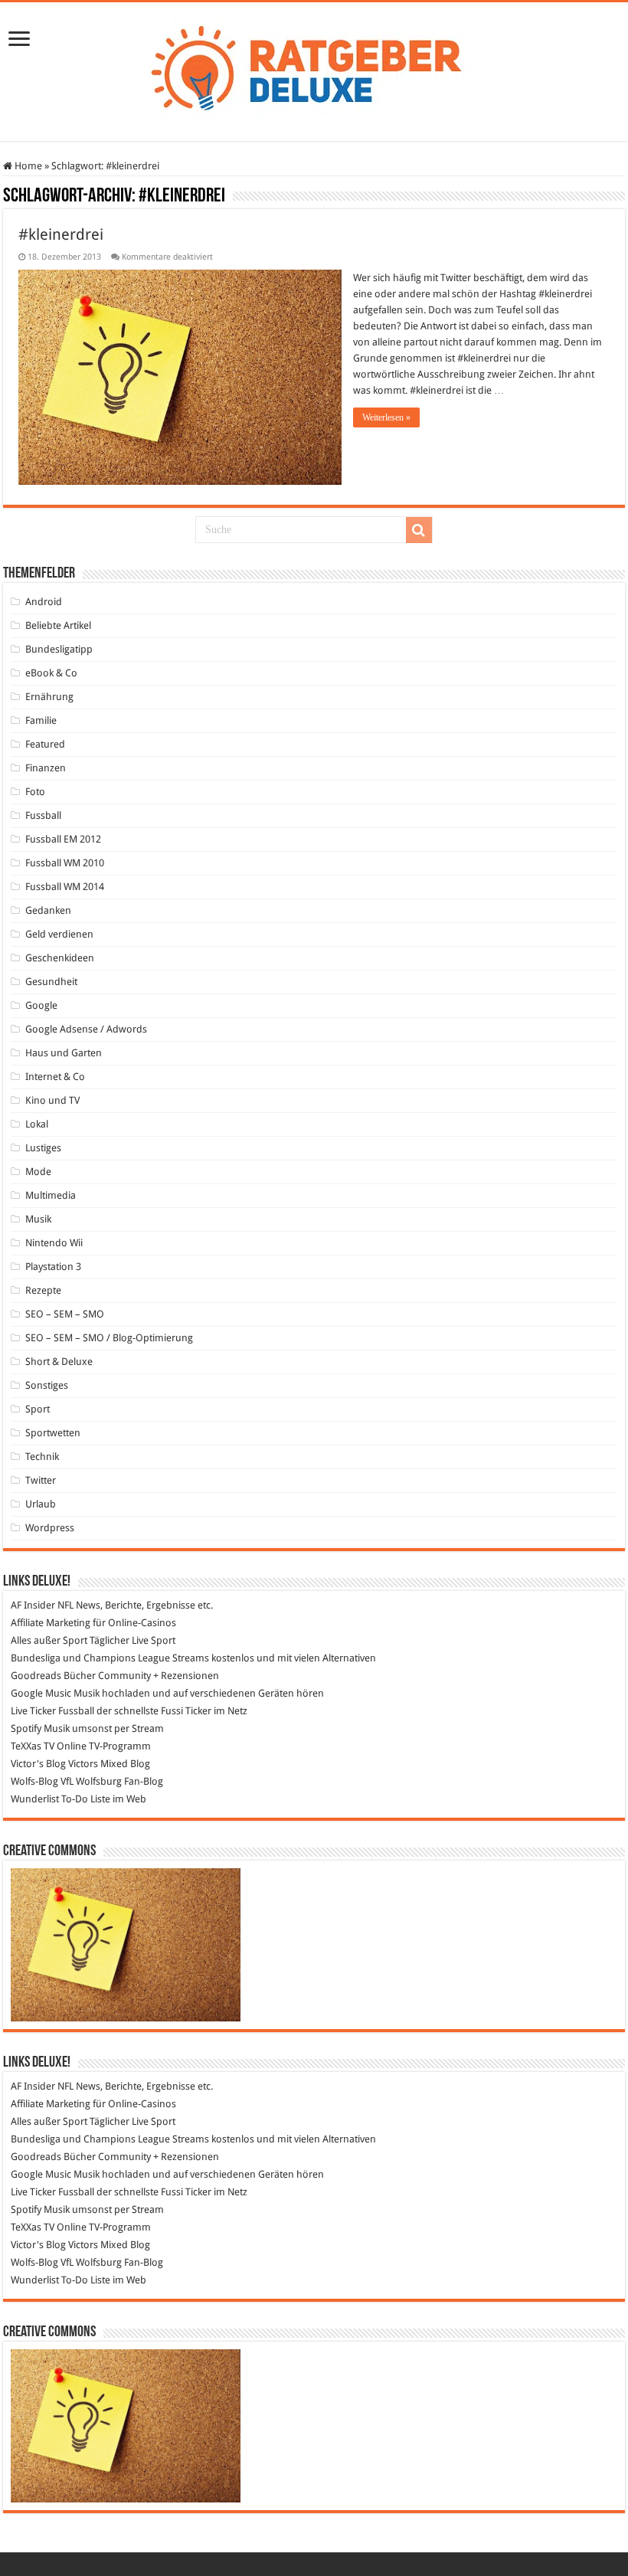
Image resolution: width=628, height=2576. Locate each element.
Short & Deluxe (59, 1362)
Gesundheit (51, 982)
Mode (38, 1172)
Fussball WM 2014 (65, 887)
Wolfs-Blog (34, 1781)
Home (27, 166)
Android (44, 602)
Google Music (41, 1693)
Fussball (43, 815)
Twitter (41, 1480)
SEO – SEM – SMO (65, 1314)
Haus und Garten (64, 1053)
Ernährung (49, 697)
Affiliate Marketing (51, 1623)
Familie (41, 720)
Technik (42, 1457)
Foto (35, 792)
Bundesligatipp (59, 649)
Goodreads (36, 1676)
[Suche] (419, 530)
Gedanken (48, 910)
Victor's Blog (38, 1764)
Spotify (26, 1728)
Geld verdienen (59, 934)
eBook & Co (51, 673)
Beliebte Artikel (58, 625)
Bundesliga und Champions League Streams (110, 1658)
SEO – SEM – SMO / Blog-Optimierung (109, 1338)
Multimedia (51, 1195)
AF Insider (33, 1605)
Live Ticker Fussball (52, 1711)
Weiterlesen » (386, 417)
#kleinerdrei (61, 234)
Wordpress (50, 1528)
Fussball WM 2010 (65, 863)
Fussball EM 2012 (63, 839)
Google (41, 1005)
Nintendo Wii (54, 1243)
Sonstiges (47, 1385)
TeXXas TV (33, 1746)
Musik (38, 1219)
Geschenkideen (60, 958)
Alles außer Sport (49, 1640)
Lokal (37, 1124)
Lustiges (43, 1148)
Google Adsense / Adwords (86, 1029)
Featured (45, 744)
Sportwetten (53, 1433)
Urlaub (41, 1504)
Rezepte (43, 1290)
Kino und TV (52, 1100)
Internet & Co (55, 1077)
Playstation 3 (53, 1267)
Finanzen (46, 768)
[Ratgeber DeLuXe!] (314, 69)
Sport (38, 1409)
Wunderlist (35, 1799)
